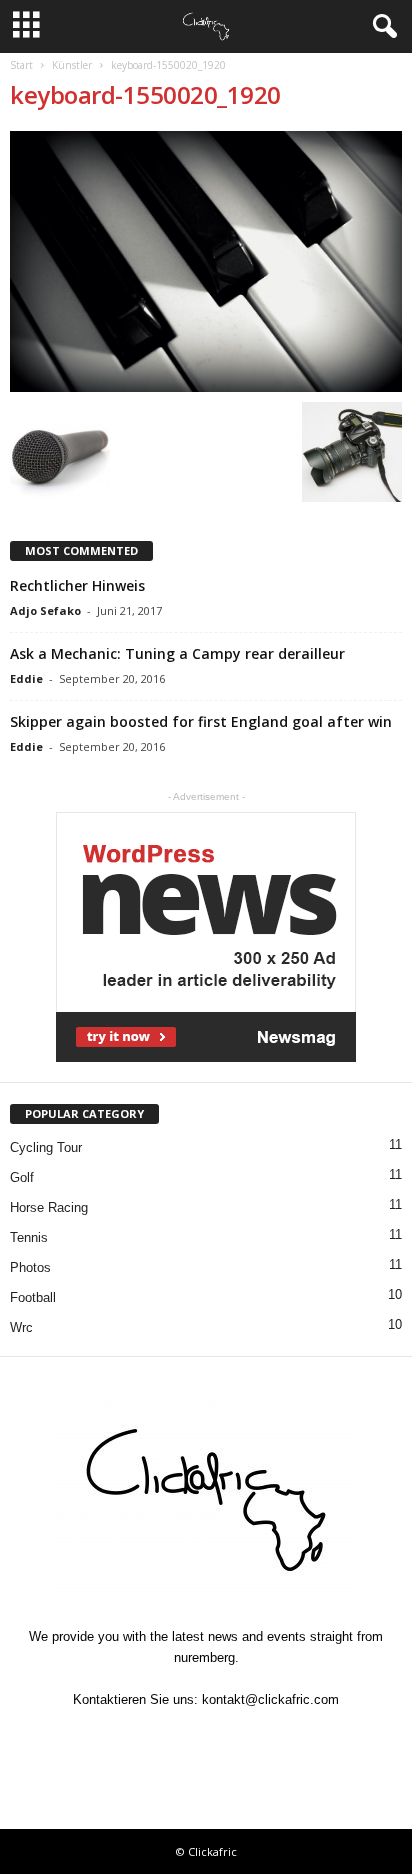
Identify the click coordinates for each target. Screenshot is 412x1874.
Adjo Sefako (45, 610)
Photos (30, 1267)
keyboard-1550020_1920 (145, 94)
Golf (22, 1177)
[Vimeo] (208, 1738)
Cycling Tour (46, 1147)
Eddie (26, 678)
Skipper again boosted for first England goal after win (201, 721)
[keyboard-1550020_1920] (206, 261)
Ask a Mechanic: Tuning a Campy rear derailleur (177, 653)
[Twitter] (162, 1738)
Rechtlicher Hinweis (77, 585)
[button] (381, 27)
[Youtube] (298, 1738)
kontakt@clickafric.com (270, 1699)
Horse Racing (49, 1207)
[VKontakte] (254, 1738)
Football (33, 1297)
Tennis (29, 1237)
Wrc (21, 1327)
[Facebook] (116, 1738)
